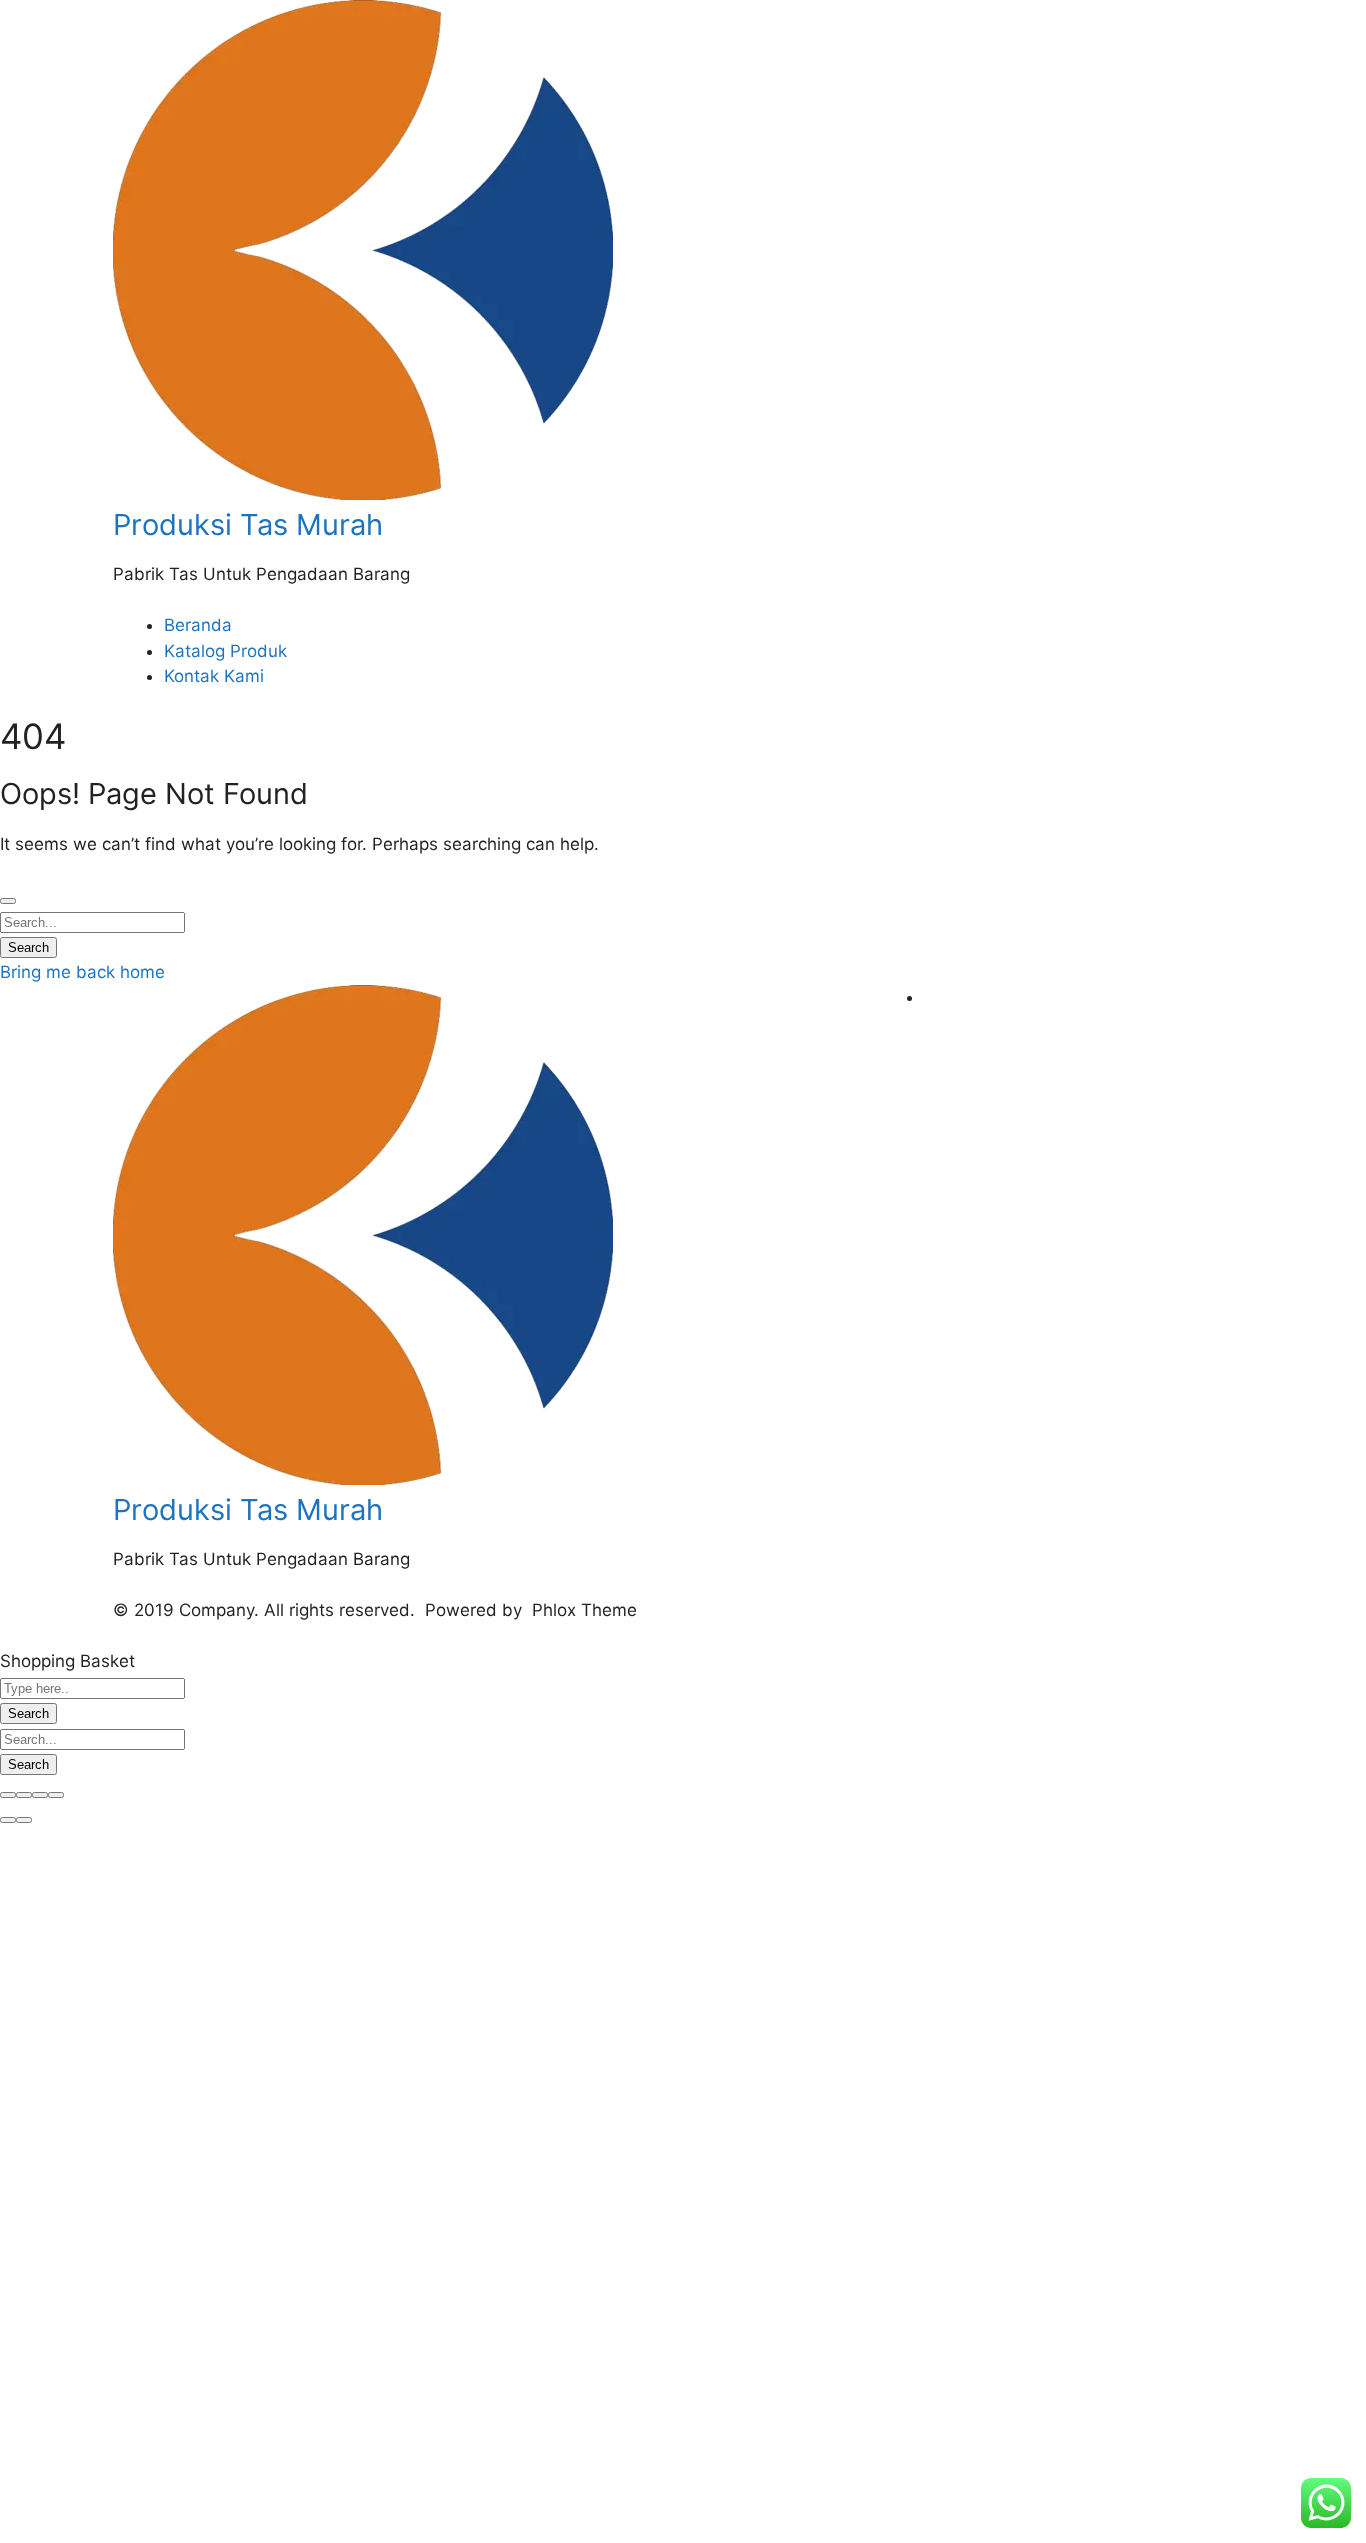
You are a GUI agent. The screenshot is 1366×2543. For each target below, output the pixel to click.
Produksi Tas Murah (248, 524)
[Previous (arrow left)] (8, 1820)
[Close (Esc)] (8, 1795)
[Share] (24, 1795)
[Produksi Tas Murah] (363, 494)
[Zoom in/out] (56, 1795)
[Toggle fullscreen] (40, 1795)
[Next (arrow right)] (24, 1820)
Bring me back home (82, 972)
